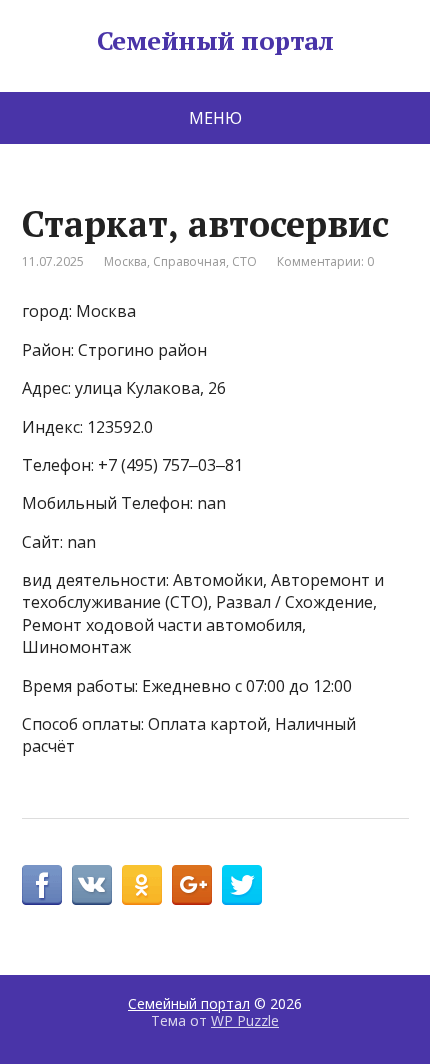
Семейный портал (215, 41)
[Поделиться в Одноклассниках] (142, 885)
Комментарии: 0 (325, 261)
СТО (244, 261)
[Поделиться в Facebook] (42, 885)
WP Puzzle (245, 1020)
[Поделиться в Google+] (192, 885)
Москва (125, 261)
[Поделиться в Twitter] (242, 885)
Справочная (189, 261)
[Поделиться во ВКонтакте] (92, 885)
